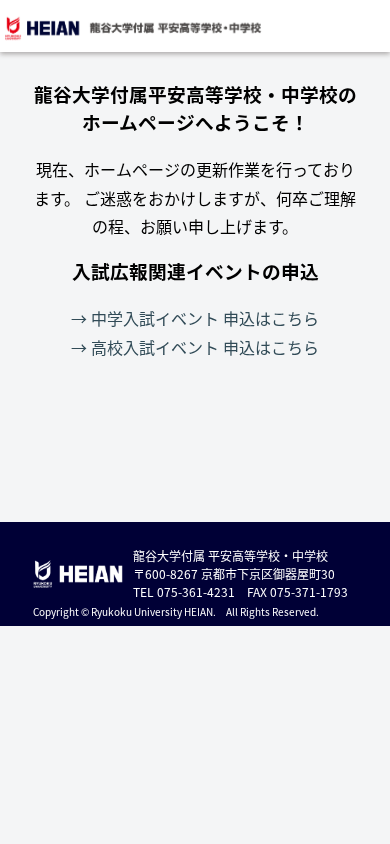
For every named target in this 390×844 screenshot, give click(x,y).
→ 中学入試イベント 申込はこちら (195, 318)
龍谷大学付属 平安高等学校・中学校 (132, 28)
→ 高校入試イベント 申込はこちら (195, 347)
